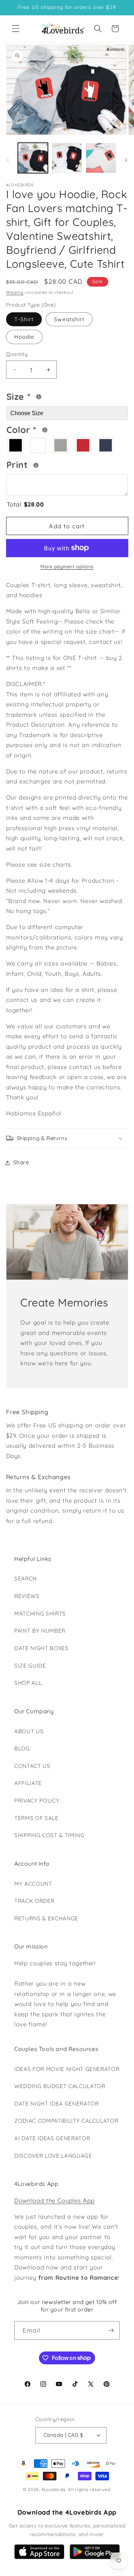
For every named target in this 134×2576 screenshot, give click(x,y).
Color (45, 429)
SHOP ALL (28, 1683)
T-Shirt (24, 319)
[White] (38, 445)
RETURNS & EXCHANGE (46, 1918)
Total (25, 504)
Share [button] (21, 1162)
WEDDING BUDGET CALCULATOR (60, 2086)
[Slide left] (8, 160)
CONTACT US (32, 1766)
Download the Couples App (54, 2200)
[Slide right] (126, 160)
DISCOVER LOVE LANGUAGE (53, 2156)
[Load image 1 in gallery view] (33, 158)
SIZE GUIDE (30, 1666)
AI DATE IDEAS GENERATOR (52, 2138)
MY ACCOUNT (33, 1884)
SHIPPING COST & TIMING (49, 1835)
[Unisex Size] (39, 397)
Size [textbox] (39, 395)
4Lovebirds (54, 2489)
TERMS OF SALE (36, 1818)
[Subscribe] (111, 2330)
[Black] (16, 445)
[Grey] (61, 445)
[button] (16, 29)
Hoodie (24, 337)
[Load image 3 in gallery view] (101, 158)
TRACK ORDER (34, 1901)
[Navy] (106, 445)
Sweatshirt (69, 319)
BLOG (22, 1748)
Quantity (17, 354)
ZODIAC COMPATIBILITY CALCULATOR (66, 2121)
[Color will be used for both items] (45, 430)
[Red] (83, 445)
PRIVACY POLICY (37, 1801)
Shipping (15, 292)
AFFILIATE (28, 1783)
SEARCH (26, 1579)
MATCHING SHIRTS (40, 1614)
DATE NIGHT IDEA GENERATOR (57, 2104)
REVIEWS (27, 1596)
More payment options (67, 566)
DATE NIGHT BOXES (41, 1648)
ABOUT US (29, 1731)
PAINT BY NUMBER (40, 1631)
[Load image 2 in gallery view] (67, 158)
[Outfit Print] (36, 465)
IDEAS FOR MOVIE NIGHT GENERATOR (67, 2069)
